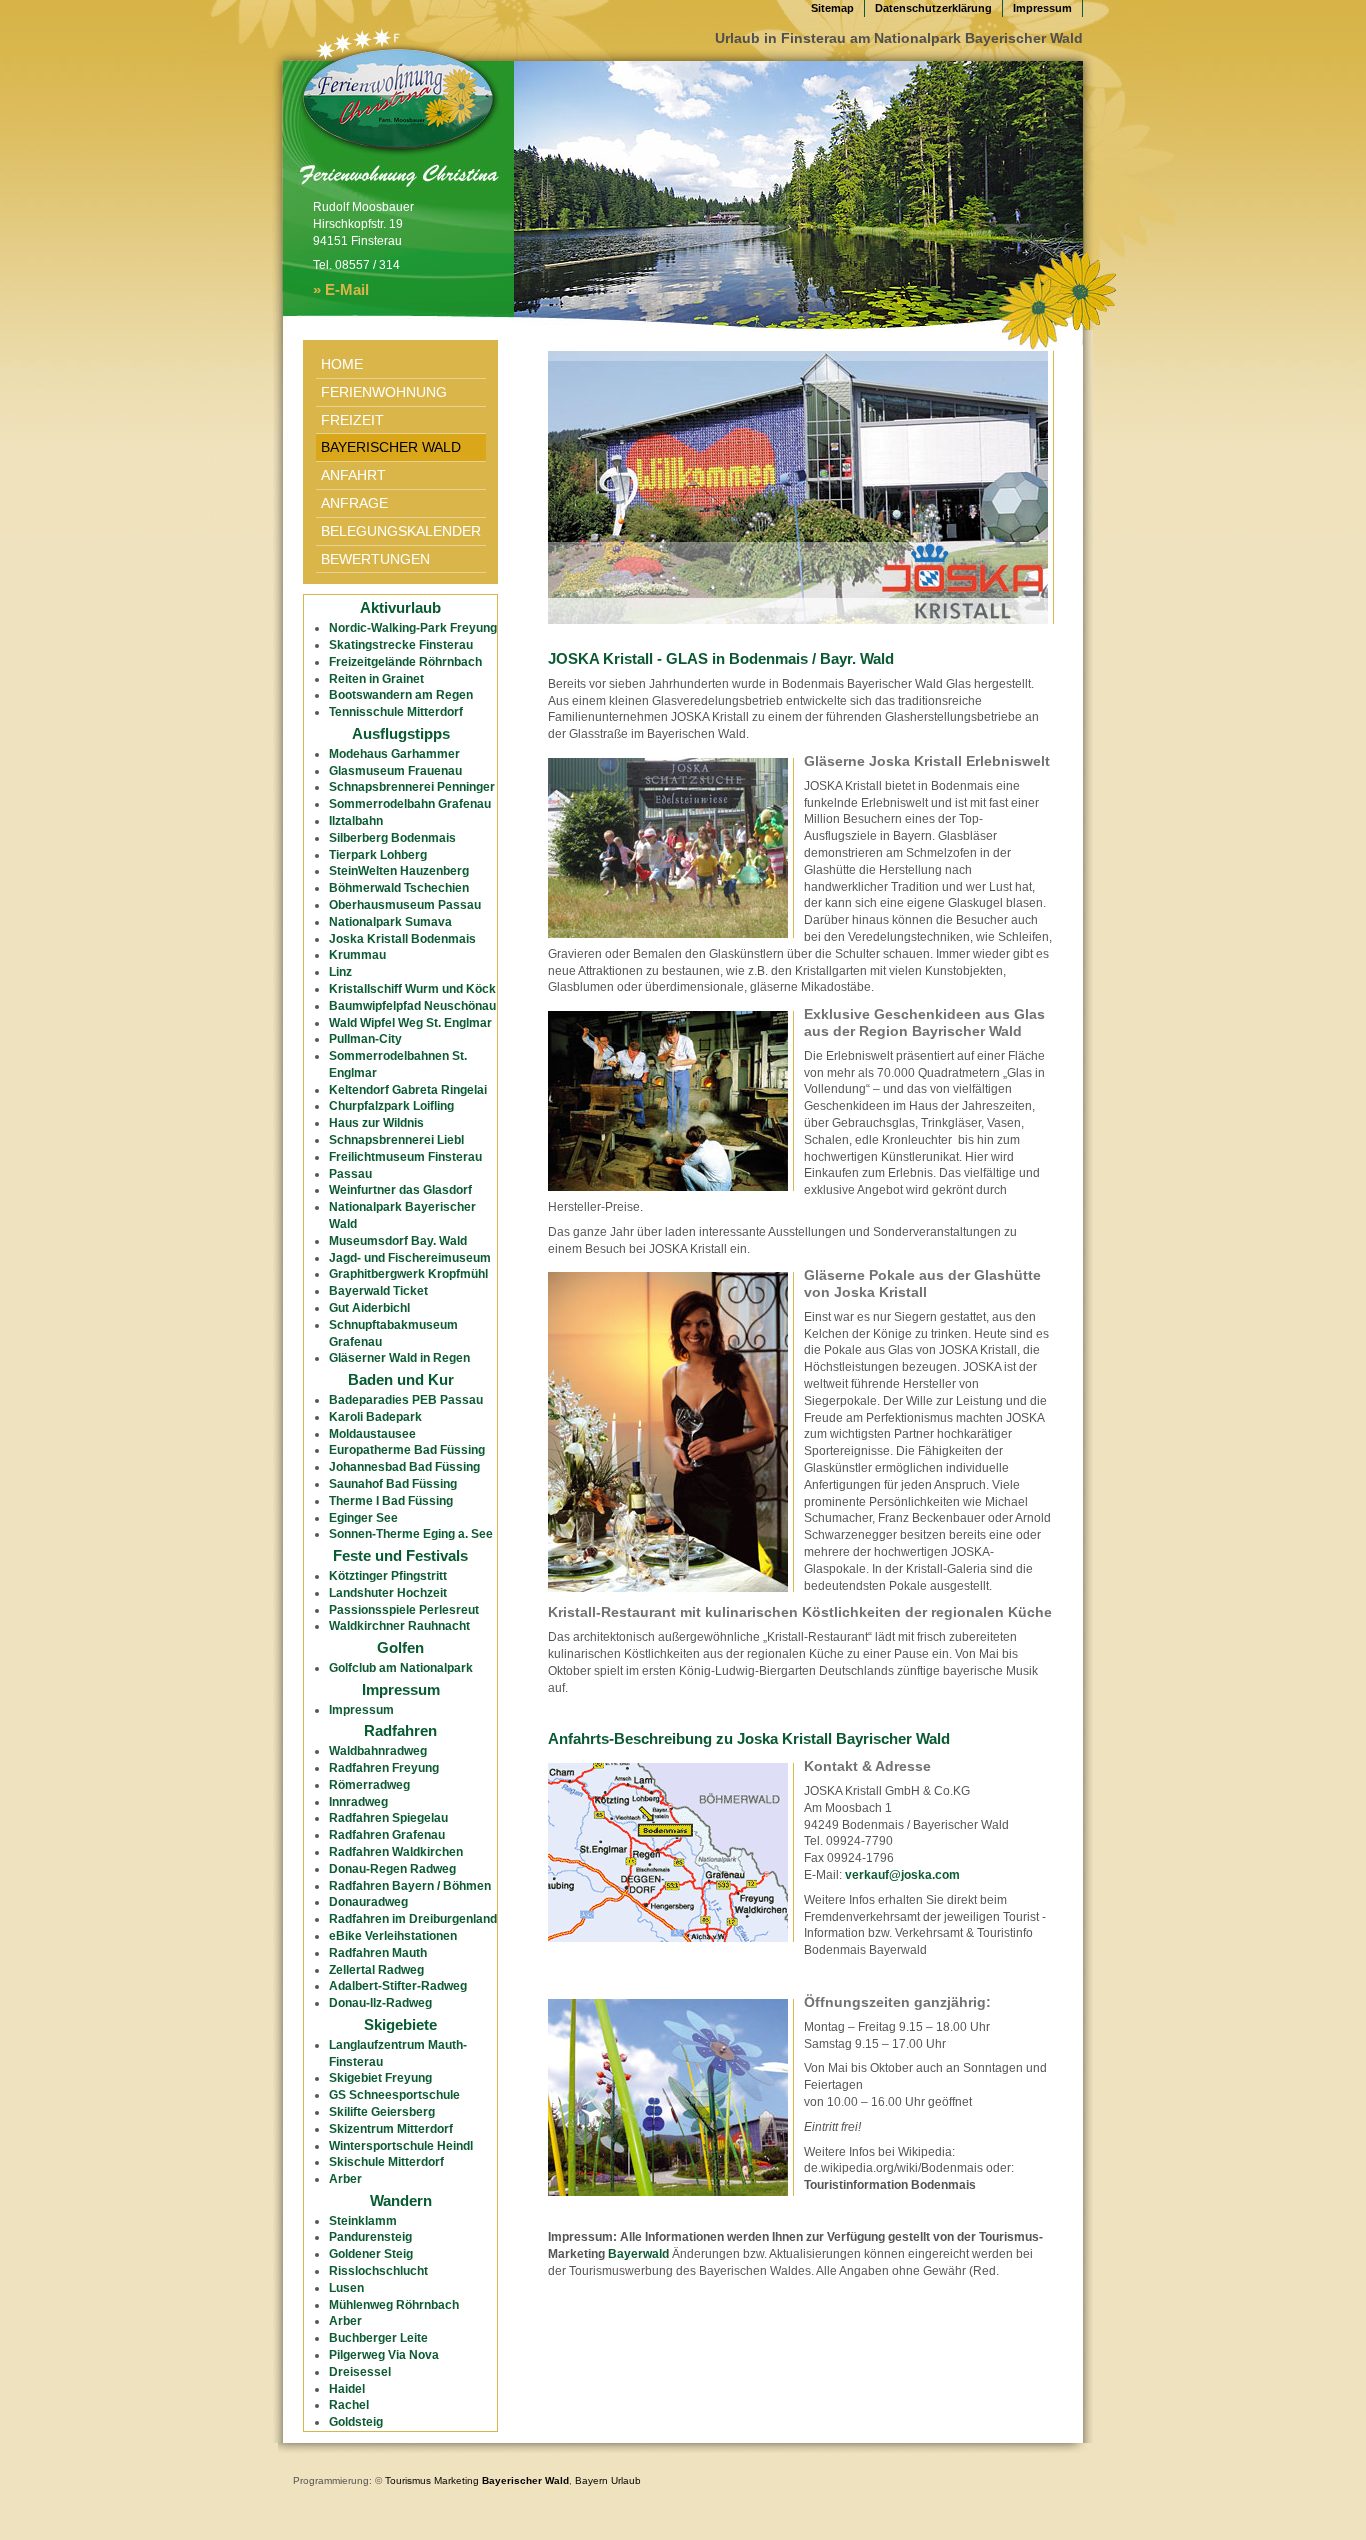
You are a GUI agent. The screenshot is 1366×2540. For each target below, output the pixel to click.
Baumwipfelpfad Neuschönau (412, 1006)
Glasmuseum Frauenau (395, 771)
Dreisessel (360, 2372)
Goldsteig (356, 2422)
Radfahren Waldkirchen (396, 1852)
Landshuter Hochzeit (388, 1593)
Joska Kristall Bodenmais (402, 939)
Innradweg (358, 1802)
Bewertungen (375, 559)
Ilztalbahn (356, 821)
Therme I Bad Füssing (391, 1501)
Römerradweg (369, 1785)
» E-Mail (341, 289)
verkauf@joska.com (902, 1875)
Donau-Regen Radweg (392, 1869)
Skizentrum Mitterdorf (391, 2129)
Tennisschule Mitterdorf (396, 712)
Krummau (357, 955)
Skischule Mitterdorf (386, 2162)
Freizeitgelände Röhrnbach (405, 662)
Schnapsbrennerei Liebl (396, 1140)
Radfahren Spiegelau (388, 1818)
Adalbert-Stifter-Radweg (398, 1986)
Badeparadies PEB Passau (406, 1400)
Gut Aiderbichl (369, 1308)
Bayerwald (638, 2254)
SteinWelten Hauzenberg (399, 871)
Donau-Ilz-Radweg (380, 2003)
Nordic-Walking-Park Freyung (413, 628)
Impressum (1042, 8)
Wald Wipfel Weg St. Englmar (410, 1023)
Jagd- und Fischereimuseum (410, 1258)
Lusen (346, 2288)
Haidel (347, 2389)
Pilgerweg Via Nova (384, 2355)
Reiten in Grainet (376, 679)
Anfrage (354, 503)
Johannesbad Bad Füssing (404, 1467)
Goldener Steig (371, 2254)
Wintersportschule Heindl (401, 2146)
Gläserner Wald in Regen (399, 1358)
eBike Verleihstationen (393, 1936)
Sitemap (832, 8)
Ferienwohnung (384, 392)
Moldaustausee (372, 1434)
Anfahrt (353, 475)
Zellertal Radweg (376, 1970)
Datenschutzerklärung (933, 8)
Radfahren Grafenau (387, 1835)
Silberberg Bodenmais (392, 838)
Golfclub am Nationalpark (401, 1668)
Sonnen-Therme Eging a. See (411, 1534)
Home (342, 364)
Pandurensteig (370, 2237)
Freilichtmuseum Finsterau (405, 1157)
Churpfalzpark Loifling (391, 1106)
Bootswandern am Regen (401, 695)
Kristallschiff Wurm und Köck (412, 989)
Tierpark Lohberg (378, 855)
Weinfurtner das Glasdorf (400, 1190)
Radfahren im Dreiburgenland (413, 1919)
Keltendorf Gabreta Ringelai (408, 1090)
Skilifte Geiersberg (382, 2112)
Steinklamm (363, 2221)
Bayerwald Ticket (378, 1291)
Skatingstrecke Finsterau (401, 645)
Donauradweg (368, 1902)
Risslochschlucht (378, 2271)
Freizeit (352, 420)
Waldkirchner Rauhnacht (399, 1626)
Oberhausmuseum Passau (405, 905)
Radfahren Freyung (384, 1768)
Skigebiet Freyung (380, 2078)
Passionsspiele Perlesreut (404, 1610)
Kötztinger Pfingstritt (388, 1576)
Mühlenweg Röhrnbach (394, 2305)
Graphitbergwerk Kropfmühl (408, 1274)
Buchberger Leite (378, 2338)
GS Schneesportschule (394, 2095)
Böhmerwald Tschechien (399, 888)
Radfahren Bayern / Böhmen (410, 1886)
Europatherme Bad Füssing (407, 1450)
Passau (350, 1174)
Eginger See (363, 1518)
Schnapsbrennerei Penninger (412, 787)
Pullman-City (365, 1039)
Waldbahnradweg (378, 1751)
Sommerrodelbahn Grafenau (410, 804)
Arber (345, 2179)
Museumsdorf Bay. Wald (398, 1241)
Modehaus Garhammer (394, 754)
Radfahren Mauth (378, 1953)
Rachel (349, 2405)
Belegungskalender (401, 531)
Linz (340, 972)
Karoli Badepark (375, 1417)
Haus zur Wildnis (376, 1123)
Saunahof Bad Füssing (393, 1484)
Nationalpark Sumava (390, 922)
